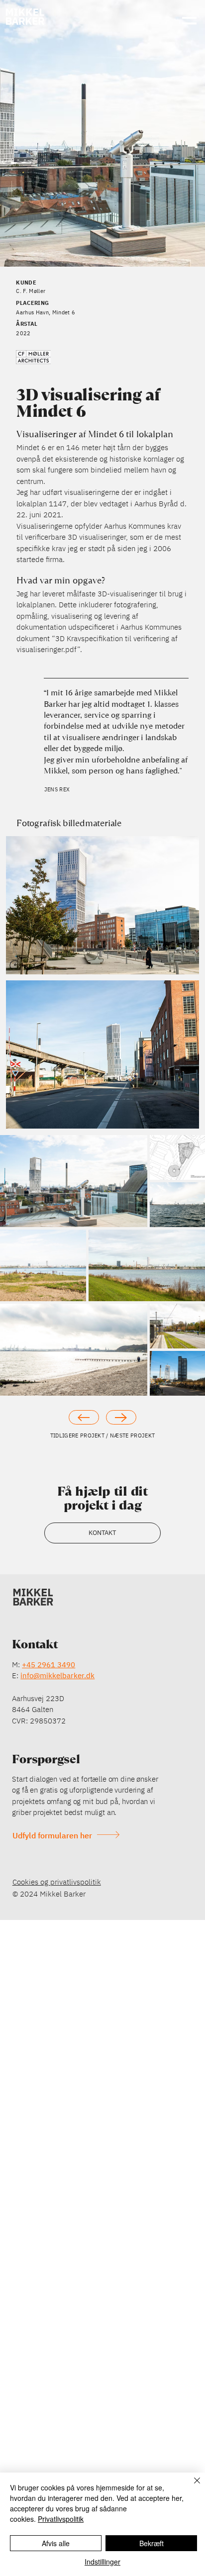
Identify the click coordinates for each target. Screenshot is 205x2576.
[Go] (84, 1418)
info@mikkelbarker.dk (57, 1675)
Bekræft (152, 2543)
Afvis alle (56, 2543)
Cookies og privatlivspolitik (57, 1882)
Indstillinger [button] (102, 2562)
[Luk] (191, 2486)
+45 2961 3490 (49, 1665)
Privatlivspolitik (61, 2519)
